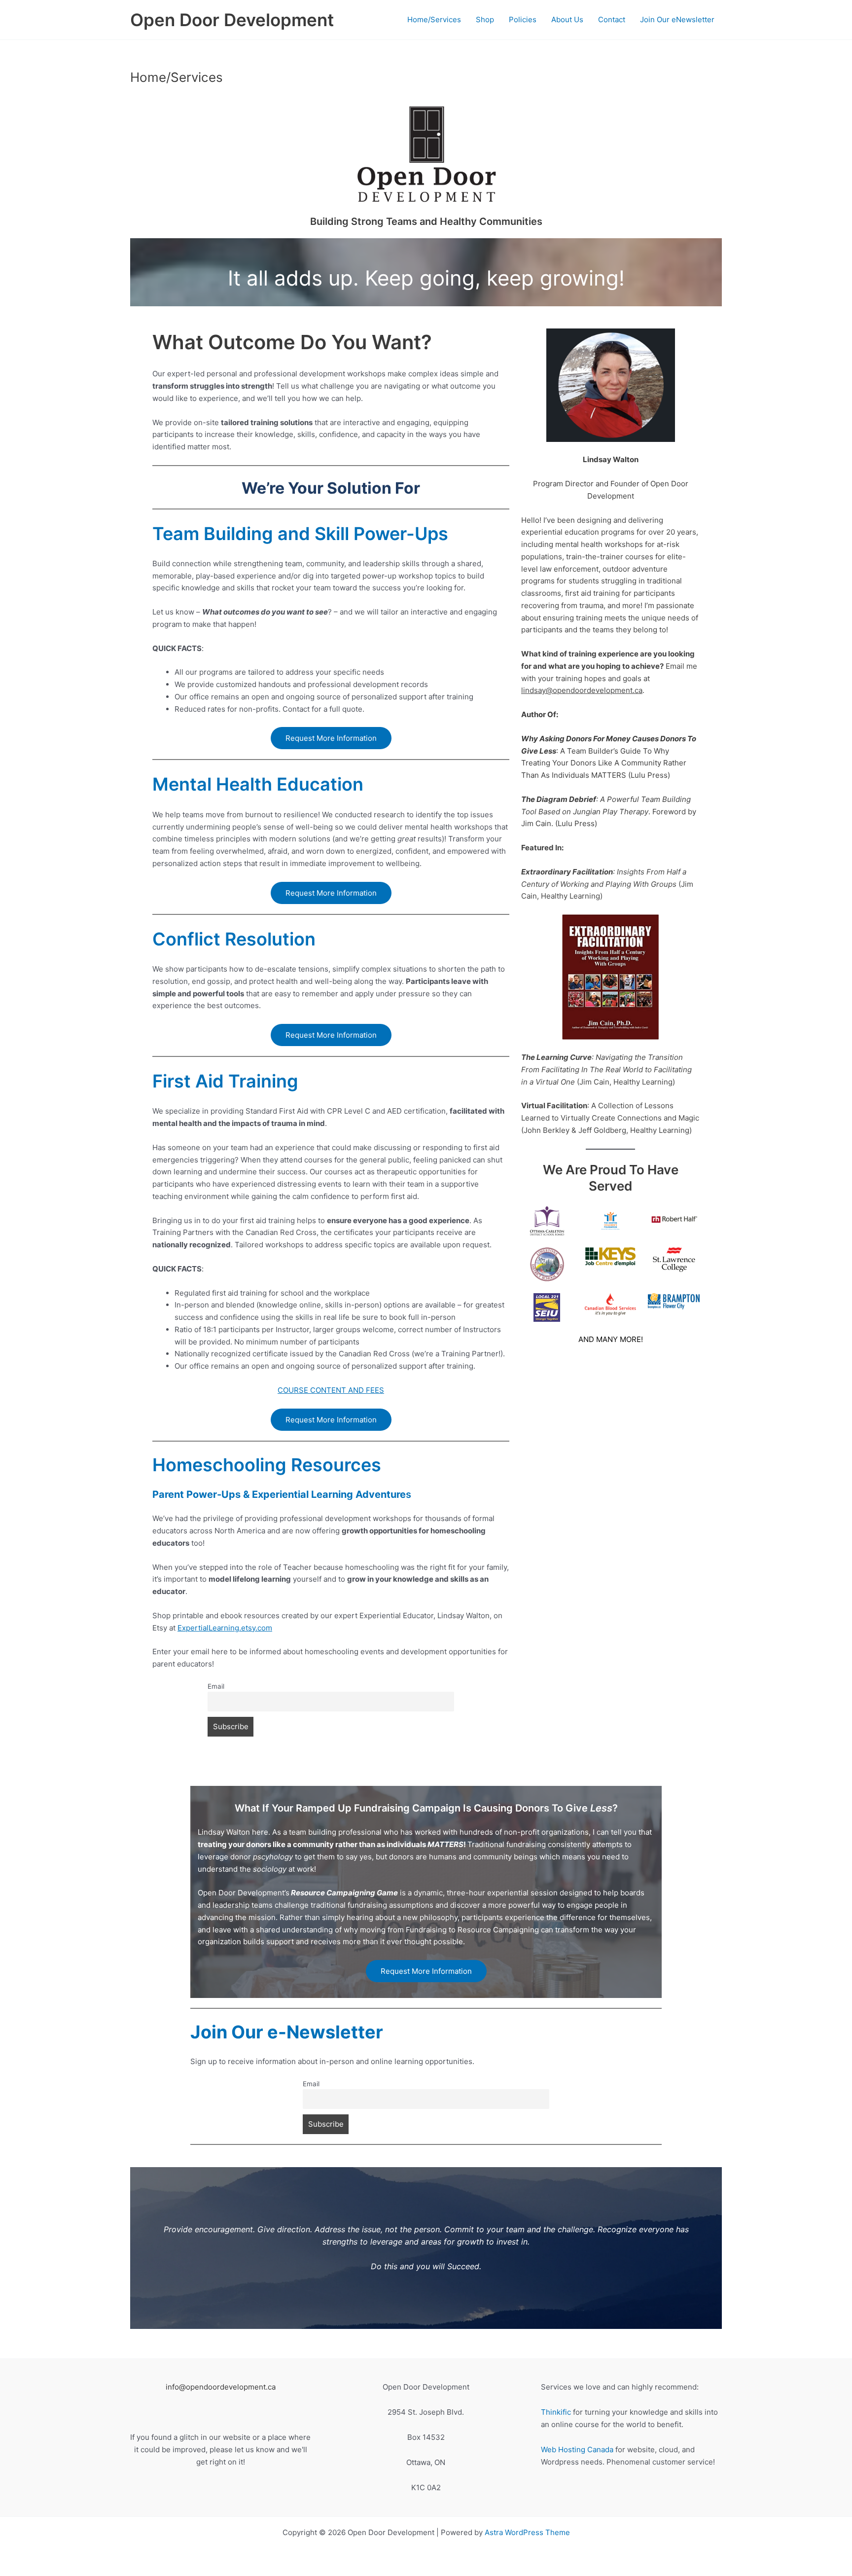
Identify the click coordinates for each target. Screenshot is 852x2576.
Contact (612, 19)
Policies (523, 19)
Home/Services (434, 19)
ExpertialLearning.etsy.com (225, 1628)
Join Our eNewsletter (677, 19)
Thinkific (556, 2412)
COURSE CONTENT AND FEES (331, 1390)
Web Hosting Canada (577, 2449)
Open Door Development (232, 20)
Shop (485, 19)
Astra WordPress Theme (527, 2532)
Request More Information (331, 738)
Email (216, 1686)
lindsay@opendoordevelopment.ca (582, 690)
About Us (567, 19)
